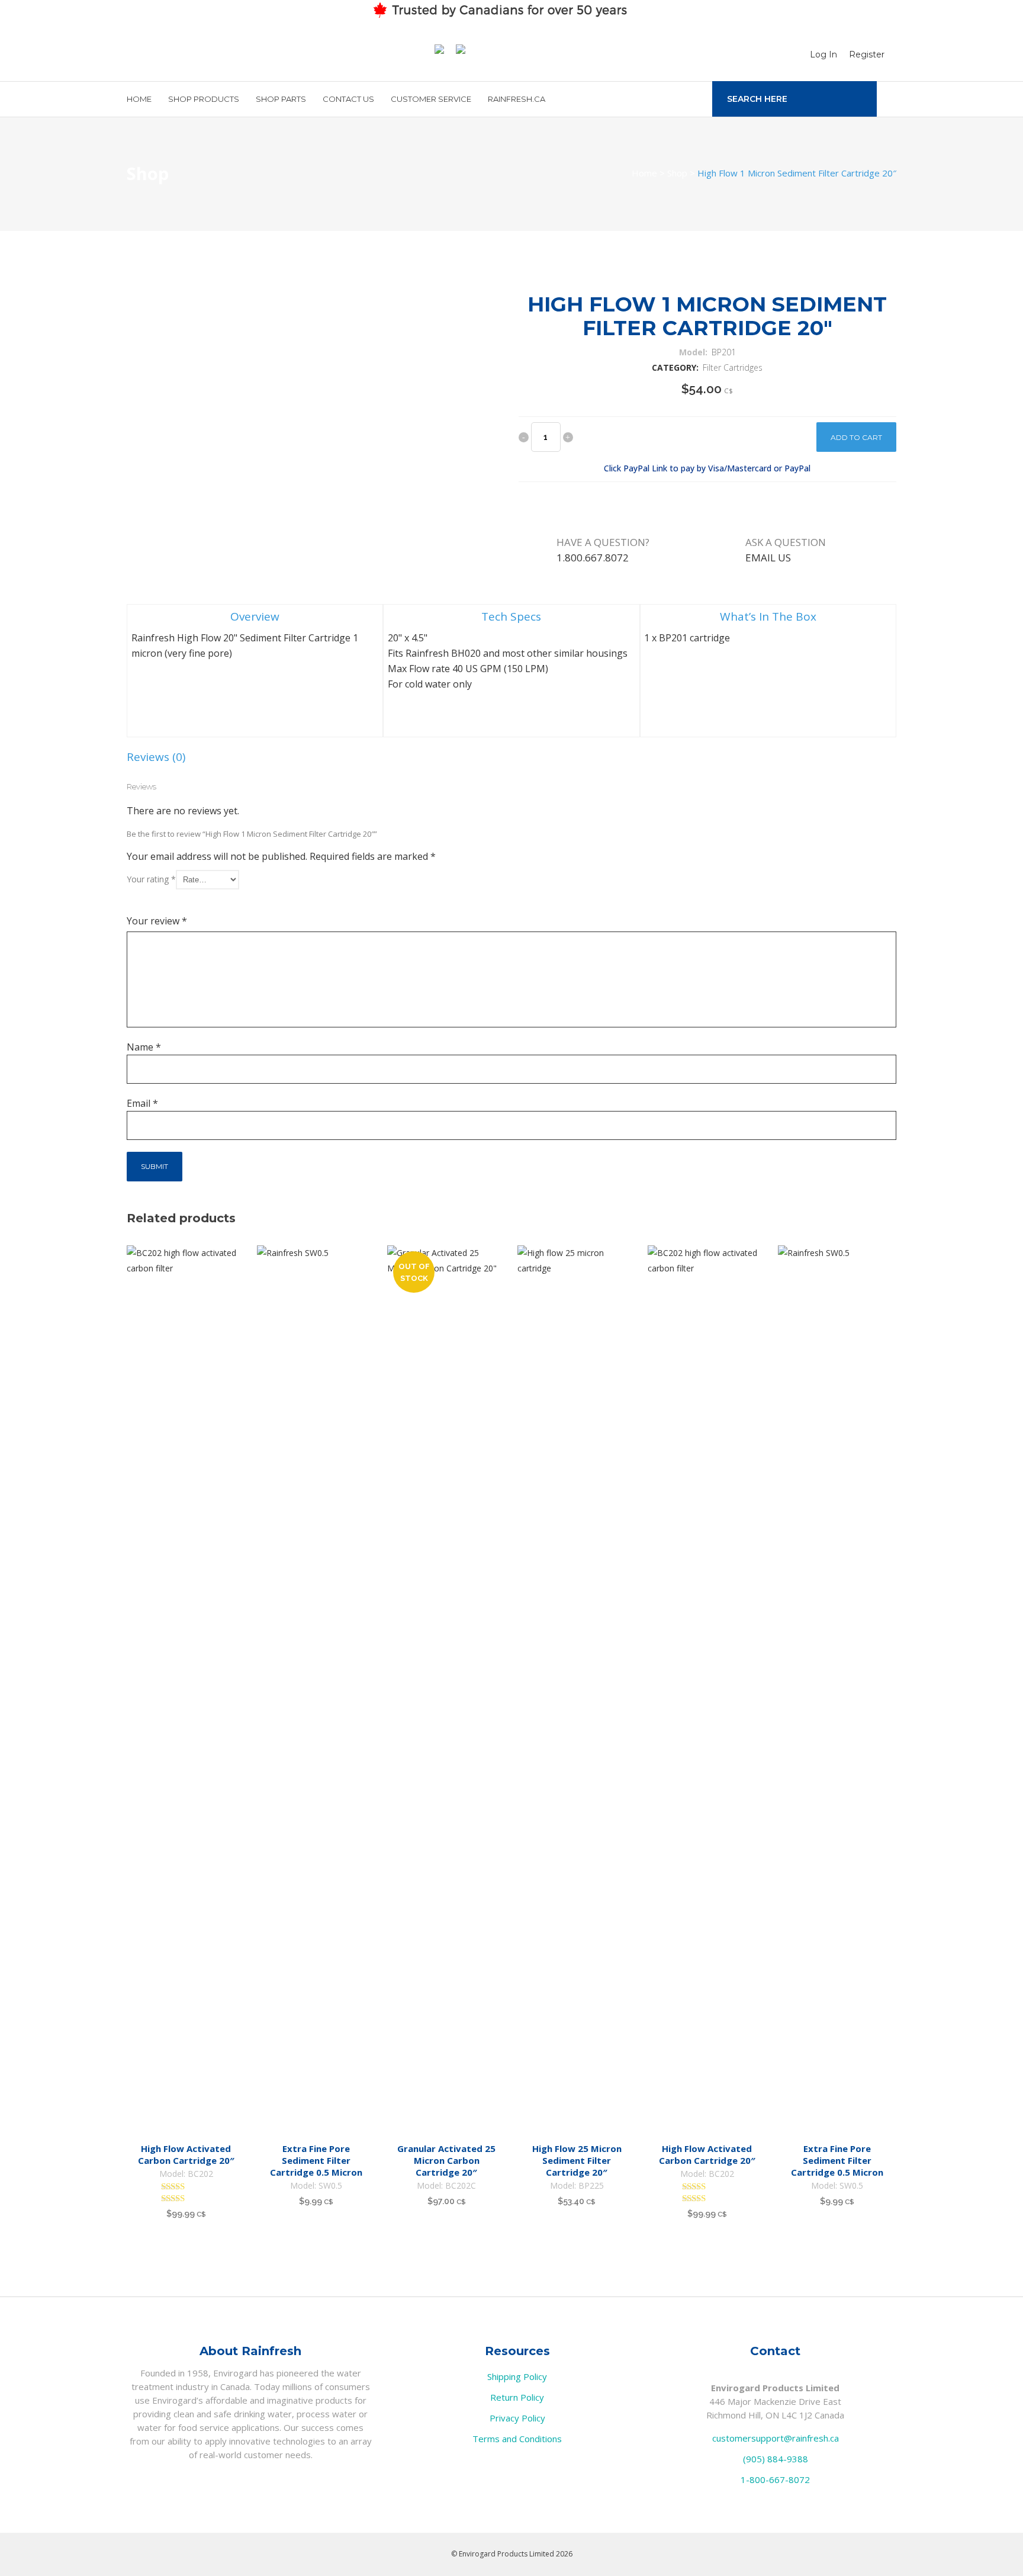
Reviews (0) (156, 757)
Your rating (151, 879)
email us (768, 558)
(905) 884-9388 (776, 2459)
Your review (157, 921)
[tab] (255, 671)
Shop (677, 173)
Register (867, 54)
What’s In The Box (768, 616)
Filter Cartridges (733, 367)
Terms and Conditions (517, 2439)
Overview (255, 616)
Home (644, 173)
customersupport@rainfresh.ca (776, 2438)
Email (142, 1103)
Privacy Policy (517, 2418)
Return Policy (517, 2397)
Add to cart (856, 437)
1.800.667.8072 (593, 558)
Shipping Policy (517, 2376)
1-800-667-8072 (775, 2479)
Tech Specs (511, 616)
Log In (823, 54)
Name (144, 1047)
